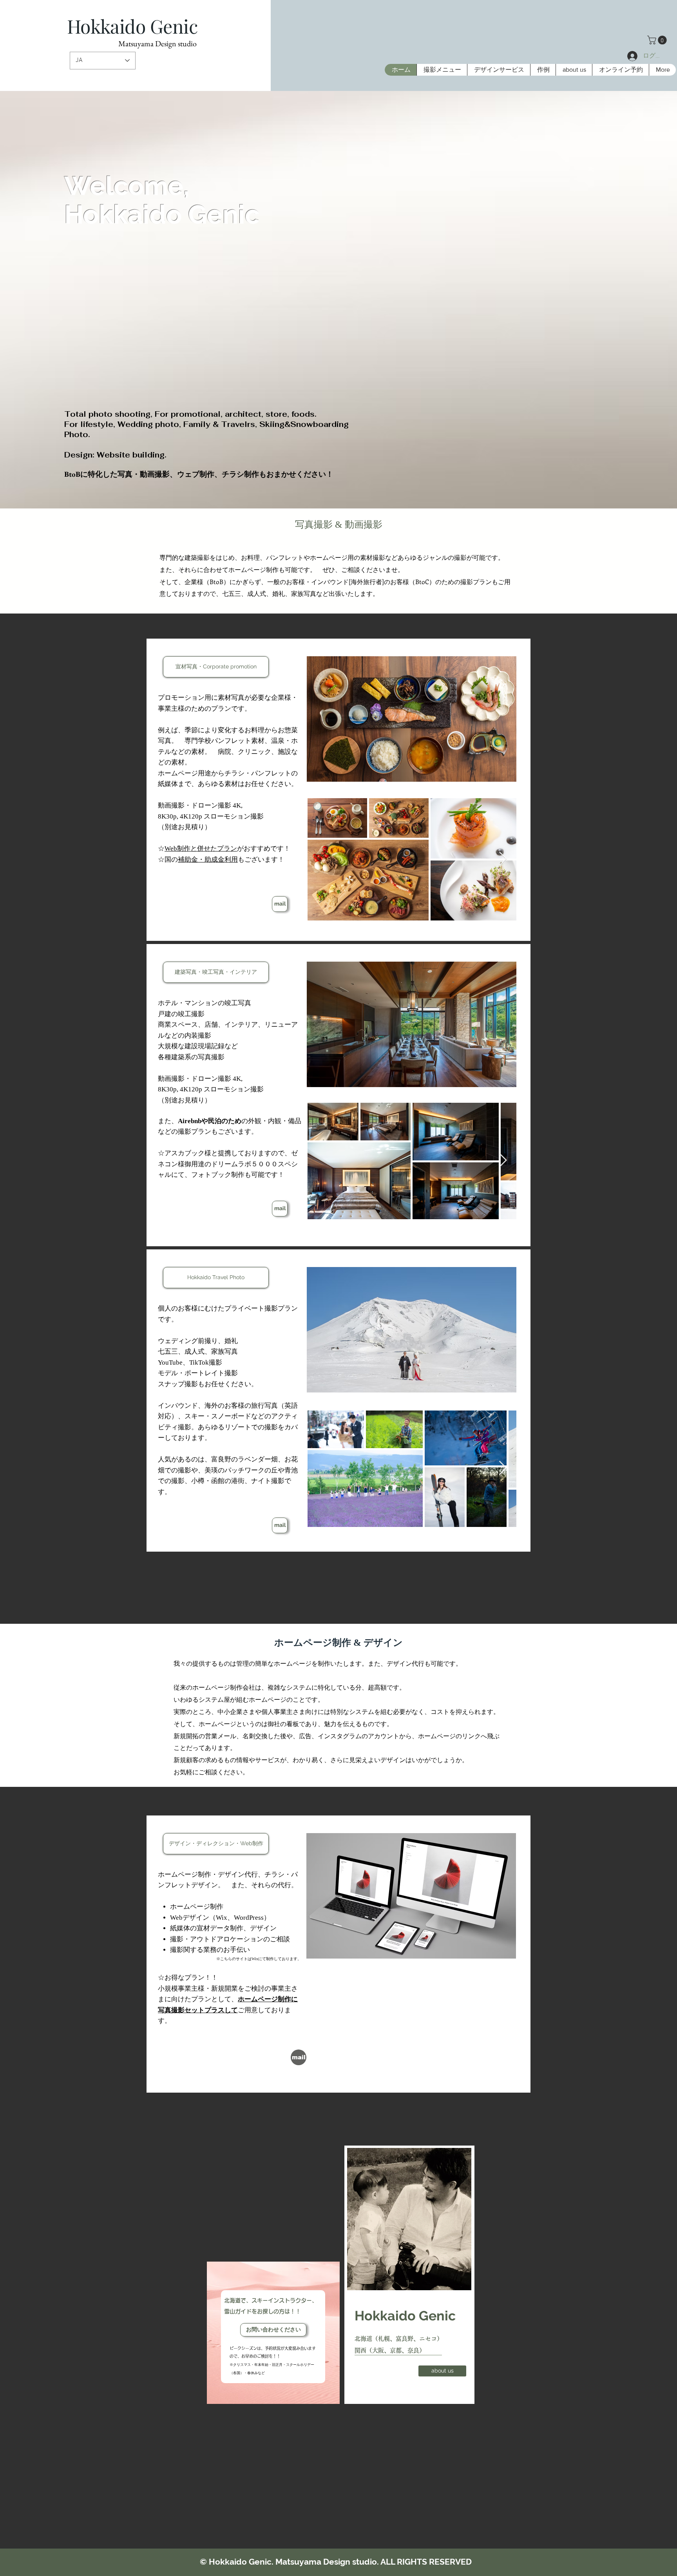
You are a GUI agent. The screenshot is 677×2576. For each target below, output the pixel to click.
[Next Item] (503, 1161)
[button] (658, 40)
